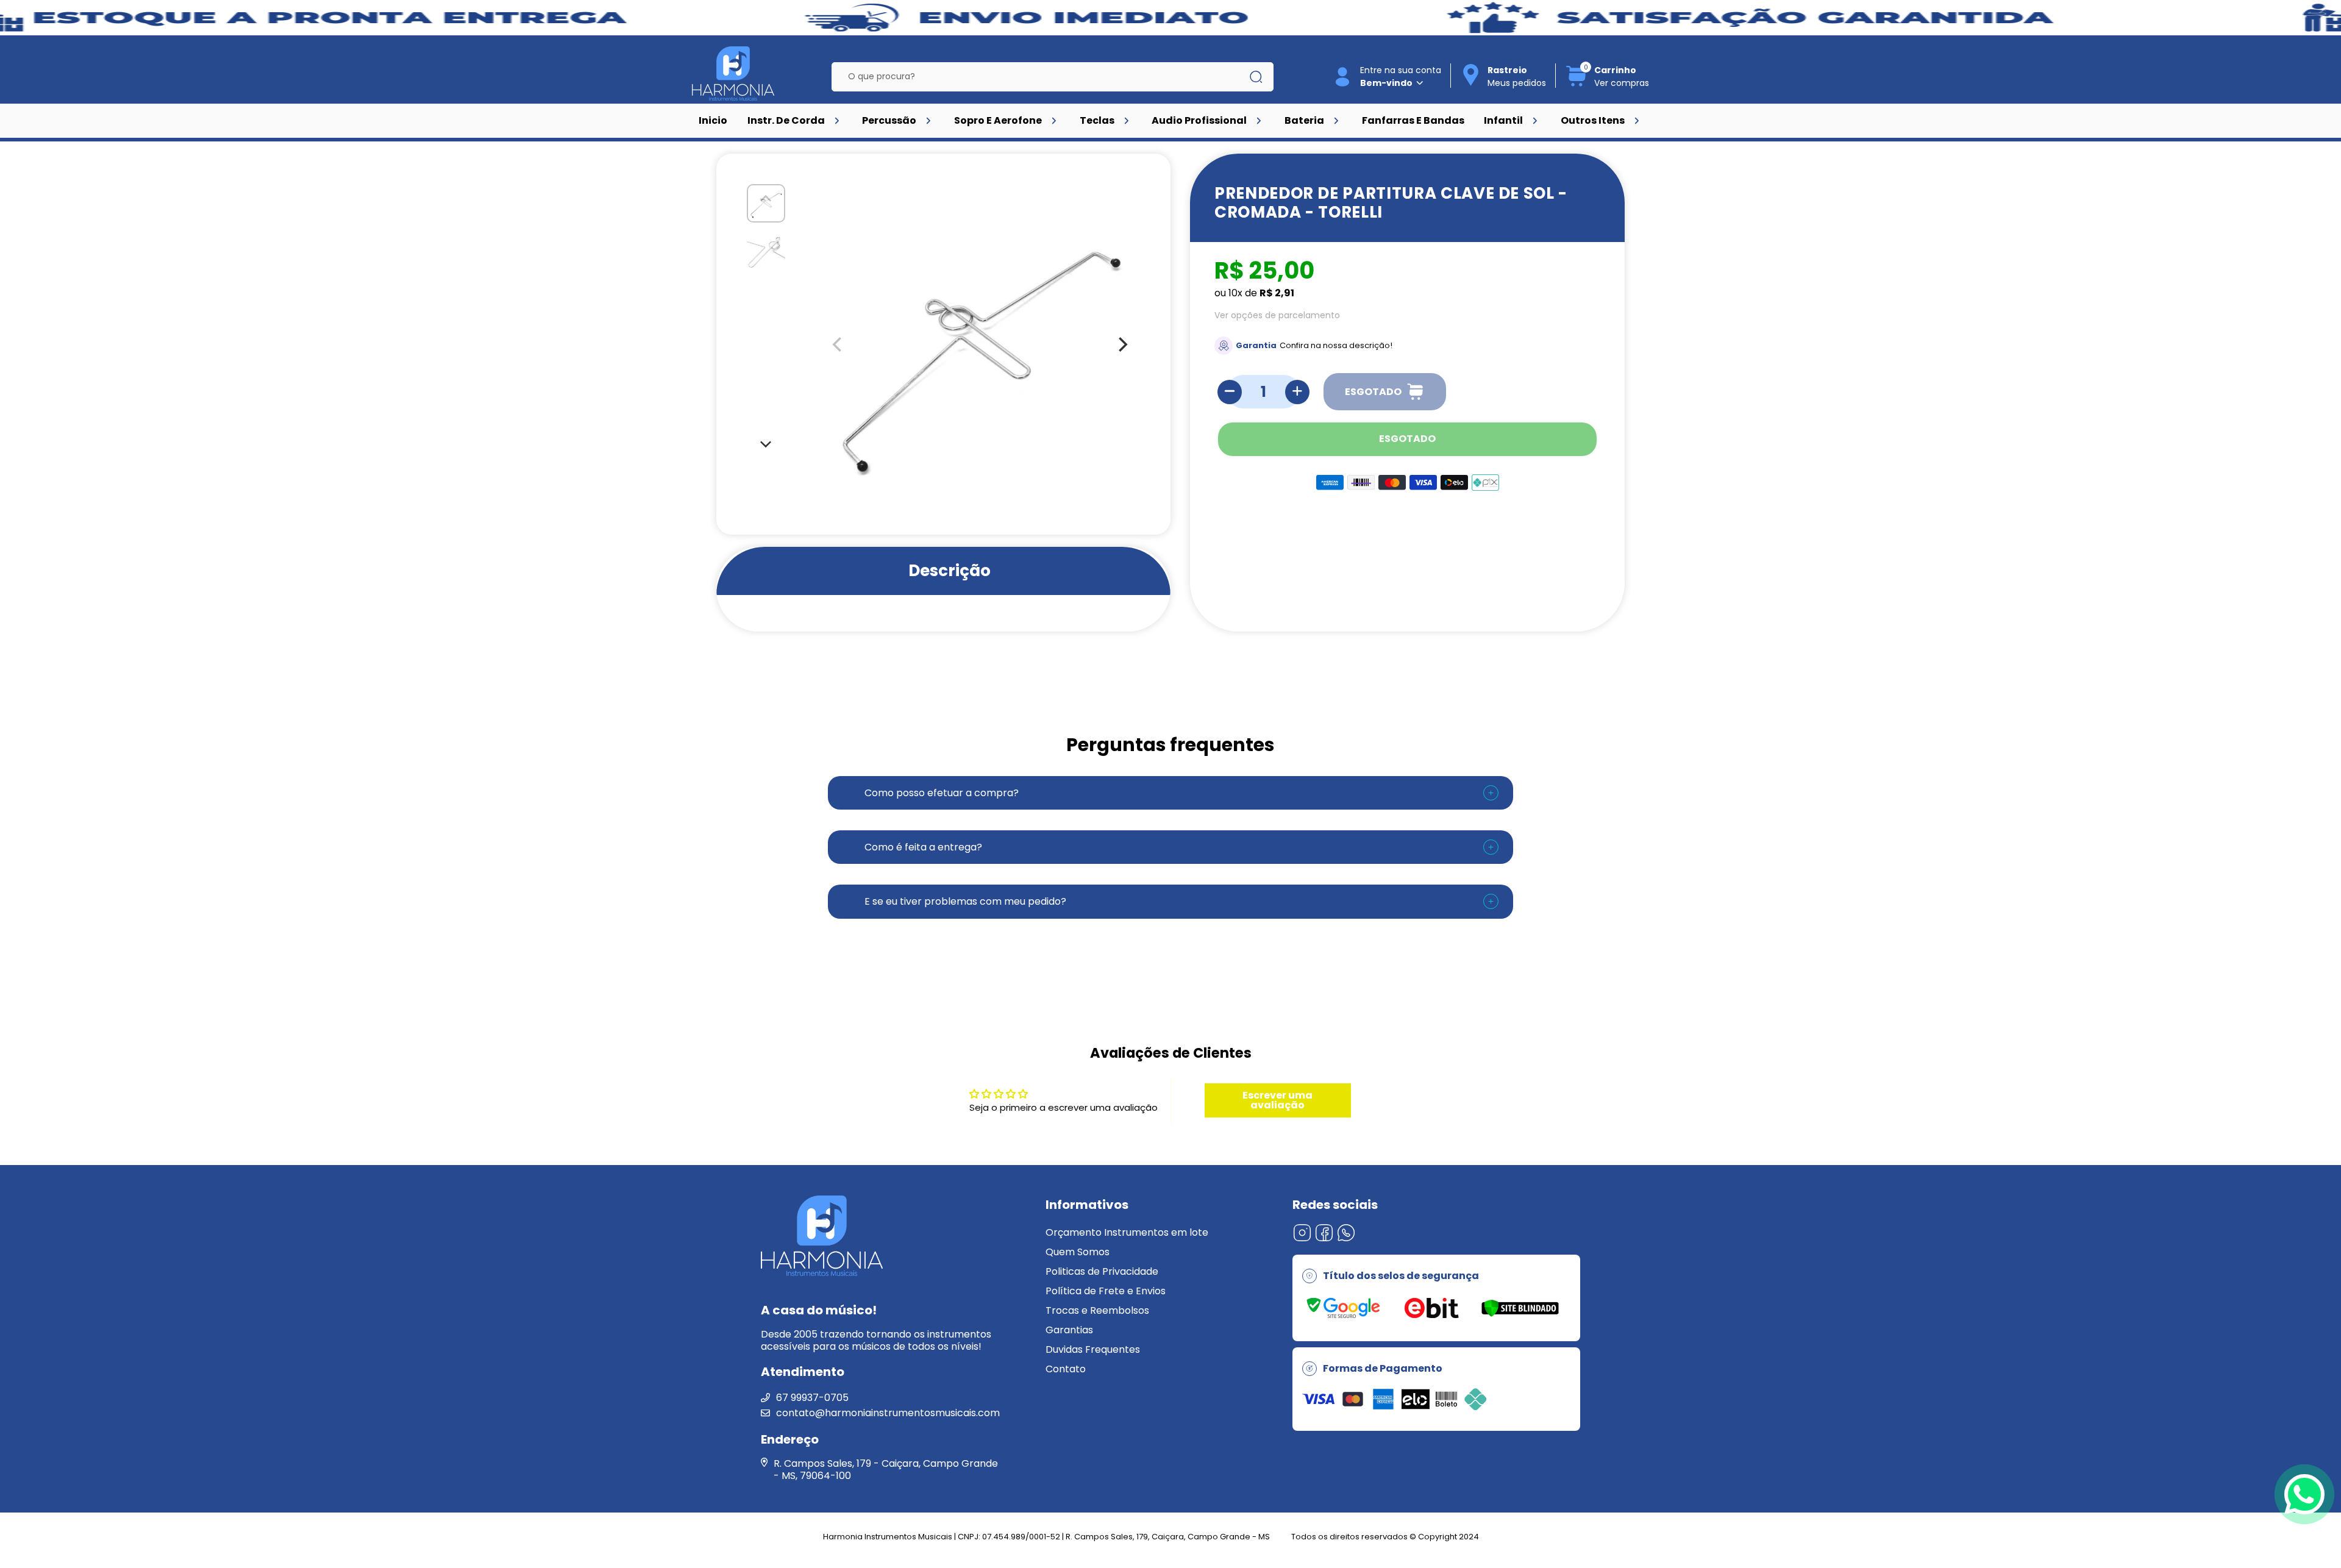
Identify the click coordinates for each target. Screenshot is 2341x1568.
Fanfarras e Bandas (1413, 120)
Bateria (1304, 120)
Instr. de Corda (786, 120)
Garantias (1069, 1330)
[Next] (766, 443)
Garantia (1256, 345)
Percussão (889, 120)
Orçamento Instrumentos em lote (1127, 1232)
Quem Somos (1078, 1252)
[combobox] (1043, 77)
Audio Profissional (1199, 120)
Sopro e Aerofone (998, 120)
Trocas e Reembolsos (1097, 1310)
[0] (1577, 84)
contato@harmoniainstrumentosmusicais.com (888, 1413)
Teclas (1097, 120)
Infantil (1503, 120)
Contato (1066, 1369)
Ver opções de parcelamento (1277, 315)
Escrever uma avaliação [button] (1277, 1100)
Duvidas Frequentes (1093, 1349)
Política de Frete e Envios (1106, 1291)
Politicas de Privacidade (1102, 1271)
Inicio (713, 120)
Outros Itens (1593, 120)
